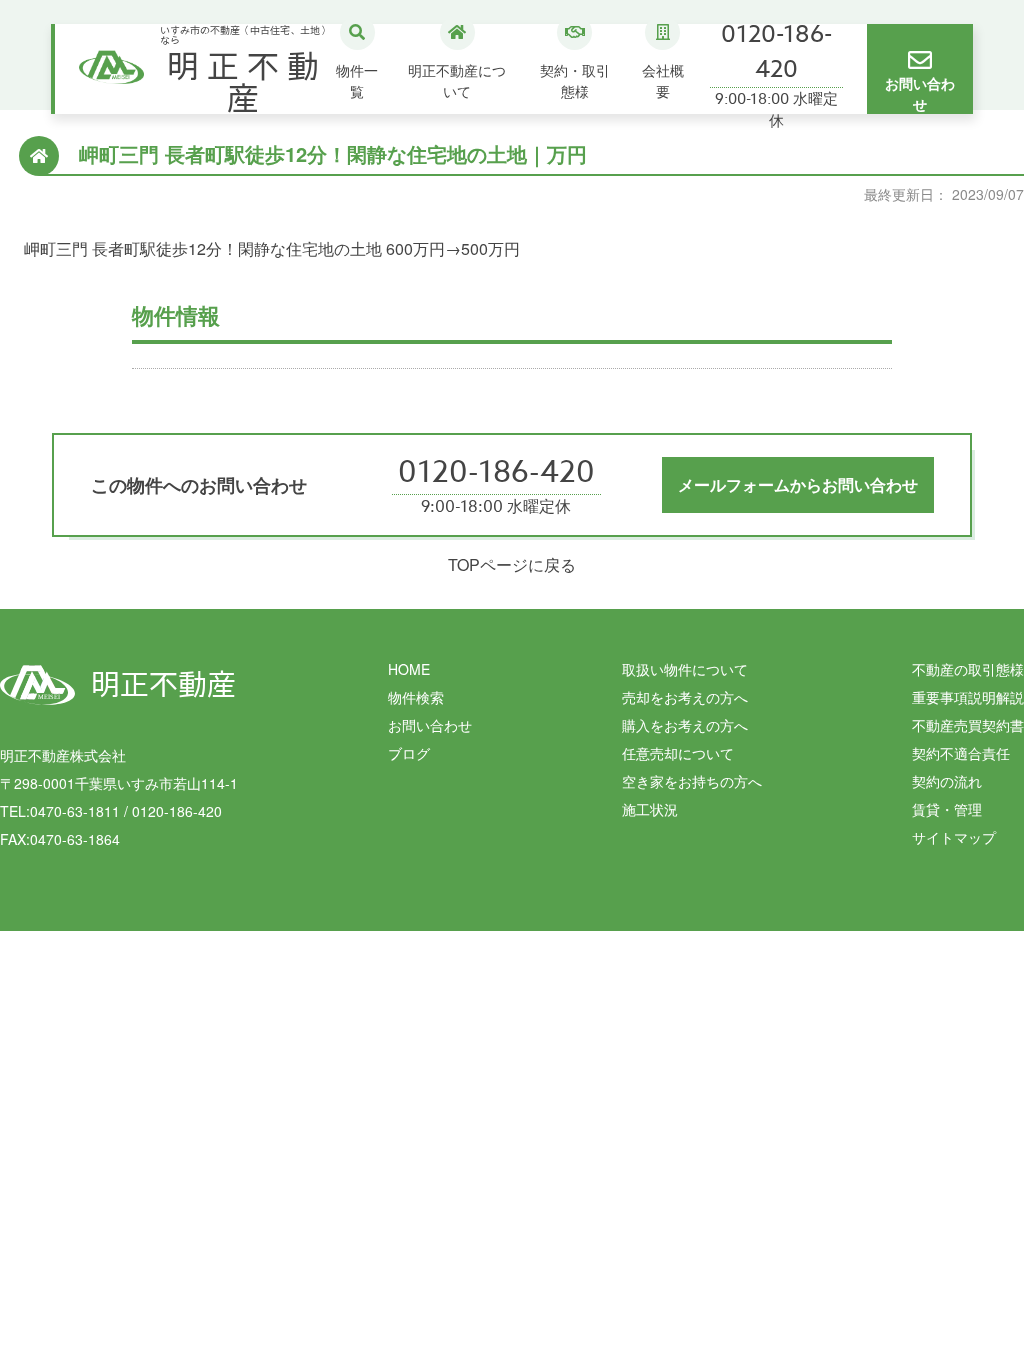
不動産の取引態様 (968, 669)
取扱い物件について (685, 669)
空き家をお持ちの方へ (692, 781)
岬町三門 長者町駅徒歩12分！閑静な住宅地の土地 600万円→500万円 (272, 248)
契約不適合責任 (961, 753)
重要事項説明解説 (968, 697)
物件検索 (416, 697)
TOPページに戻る (512, 564)
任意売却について (678, 753)
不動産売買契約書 (968, 725)
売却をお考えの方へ (685, 697)
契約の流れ (947, 781)
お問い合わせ (430, 725)
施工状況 (650, 809)
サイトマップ (954, 837)
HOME (409, 669)
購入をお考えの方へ (685, 725)
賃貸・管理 (947, 809)
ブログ (409, 753)
